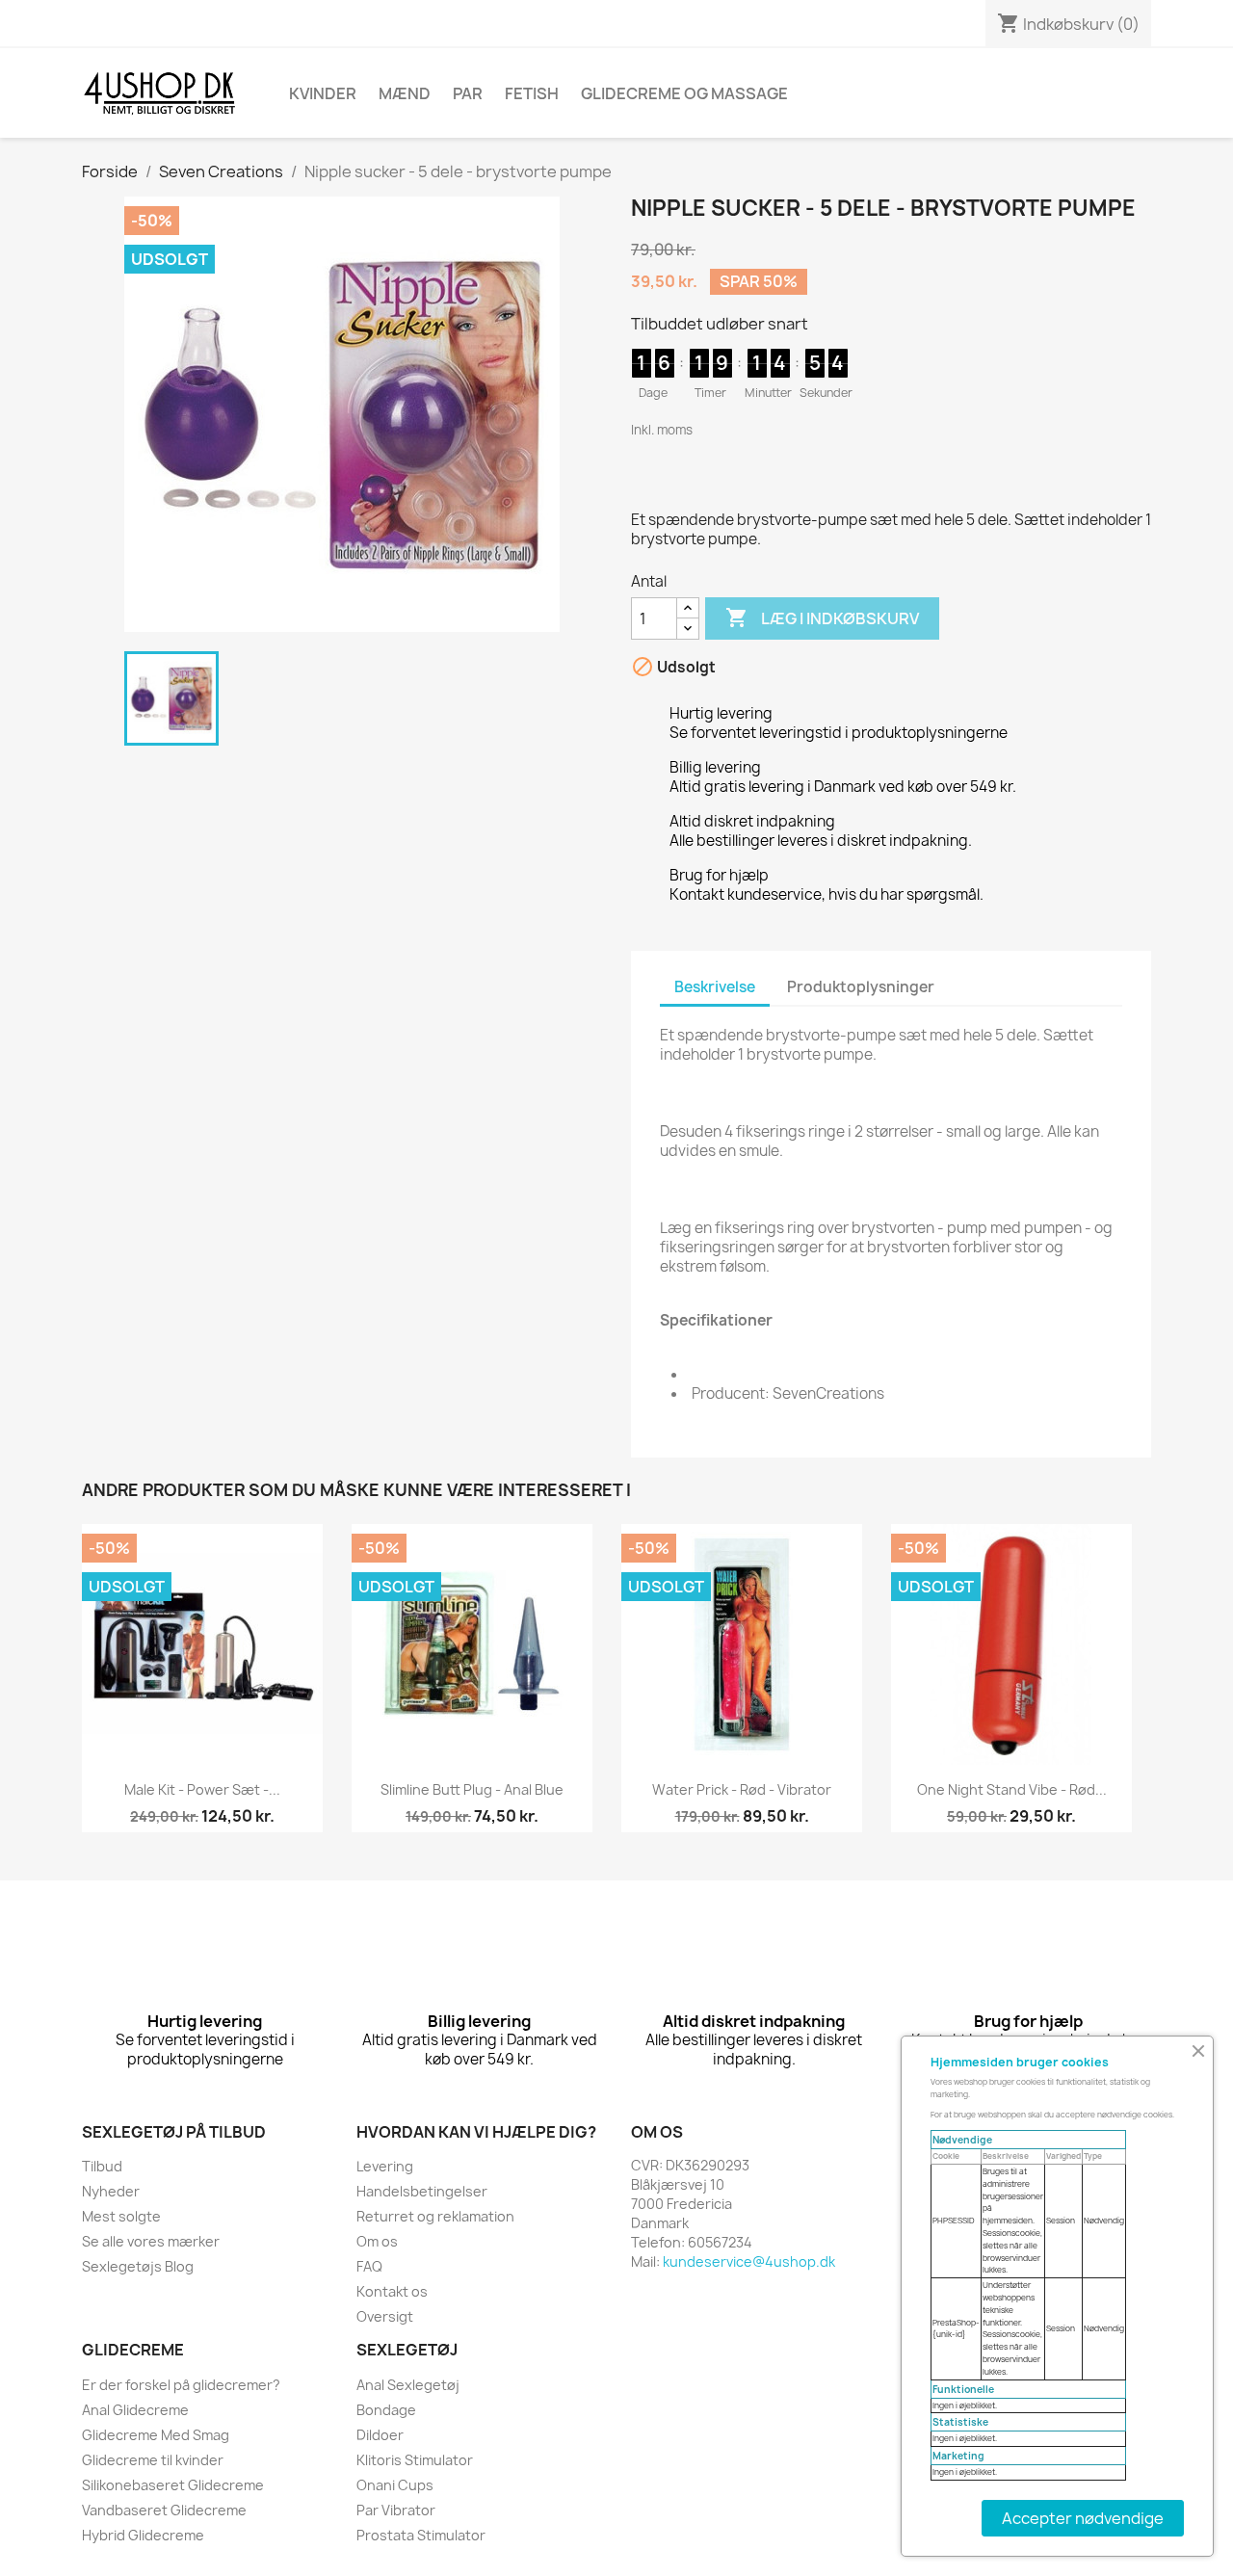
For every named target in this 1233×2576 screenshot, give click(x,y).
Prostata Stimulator (421, 2535)
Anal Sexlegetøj (408, 2385)
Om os (377, 2241)
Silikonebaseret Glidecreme (173, 2485)
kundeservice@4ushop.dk (749, 2261)
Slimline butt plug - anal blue (472, 1789)
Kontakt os (392, 2291)
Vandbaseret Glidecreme (164, 2510)
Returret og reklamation (435, 2216)
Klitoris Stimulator (415, 2460)
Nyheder (111, 2191)
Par (468, 93)
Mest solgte (121, 2216)
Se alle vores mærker (151, 2241)
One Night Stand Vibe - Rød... (1012, 1789)
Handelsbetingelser (422, 2191)
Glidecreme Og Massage (684, 93)
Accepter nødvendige (1083, 2518)
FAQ (369, 2266)
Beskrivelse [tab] (715, 987)
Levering (385, 2166)
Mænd (405, 93)
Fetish (532, 93)
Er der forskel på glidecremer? (181, 2385)
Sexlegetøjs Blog (138, 2266)
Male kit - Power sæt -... (202, 1789)
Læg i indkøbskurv (822, 618)
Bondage (386, 2410)
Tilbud (102, 2166)
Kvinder (323, 93)
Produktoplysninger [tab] (861, 987)
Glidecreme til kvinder (153, 2460)
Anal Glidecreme (135, 2410)
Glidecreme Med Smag (156, 2435)
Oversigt (385, 2316)
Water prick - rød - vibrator (742, 1789)
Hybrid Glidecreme (143, 2535)
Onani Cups (395, 2485)
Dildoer (380, 2435)
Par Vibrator (396, 2510)
